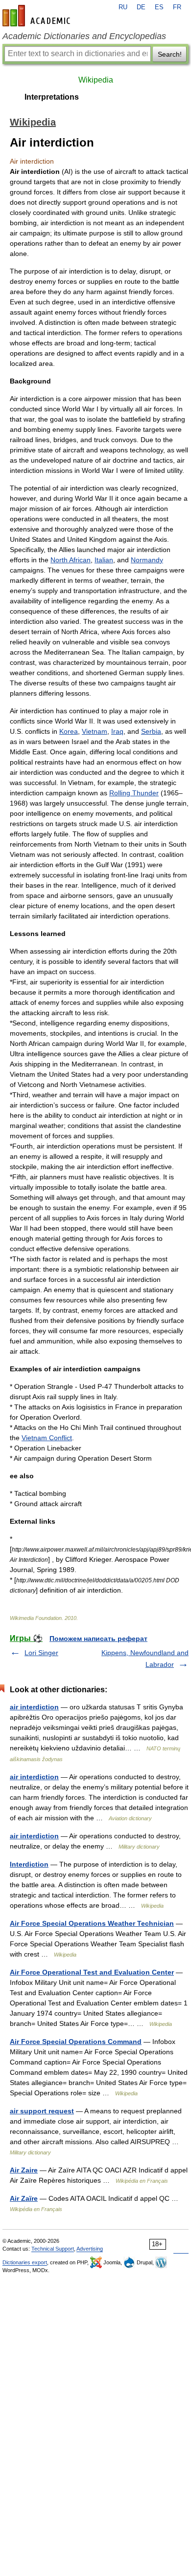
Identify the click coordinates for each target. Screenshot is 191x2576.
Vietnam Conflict (47, 1438)
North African (71, 560)
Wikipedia (96, 80)
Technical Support (53, 2249)
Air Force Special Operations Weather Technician (92, 1923)
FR (177, 7)
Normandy (147, 560)
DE (141, 7)
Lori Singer (41, 1653)
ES (159, 7)
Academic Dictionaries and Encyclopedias (84, 36)
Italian (104, 560)
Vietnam (95, 731)
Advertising (90, 2249)
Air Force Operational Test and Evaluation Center (92, 1972)
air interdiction (34, 1707)
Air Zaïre (24, 2198)
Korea (69, 731)
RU (123, 7)
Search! (170, 54)
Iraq (117, 731)
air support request (42, 2111)
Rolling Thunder (134, 793)
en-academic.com (38, 16)
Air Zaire (24, 2170)
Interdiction (29, 1864)
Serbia (151, 731)
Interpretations (52, 97)
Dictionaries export (25, 2262)
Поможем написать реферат (98, 1639)
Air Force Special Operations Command (76, 2042)
